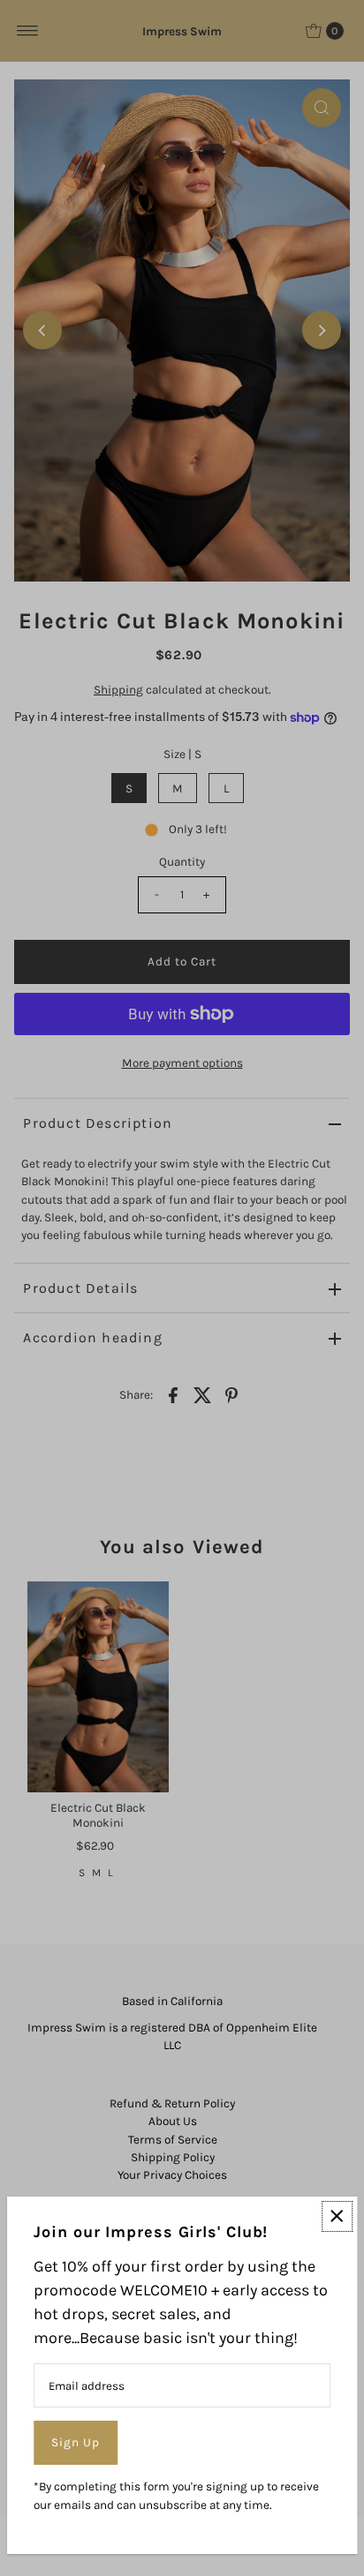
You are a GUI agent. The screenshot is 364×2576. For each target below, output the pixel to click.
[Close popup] (337, 2216)
